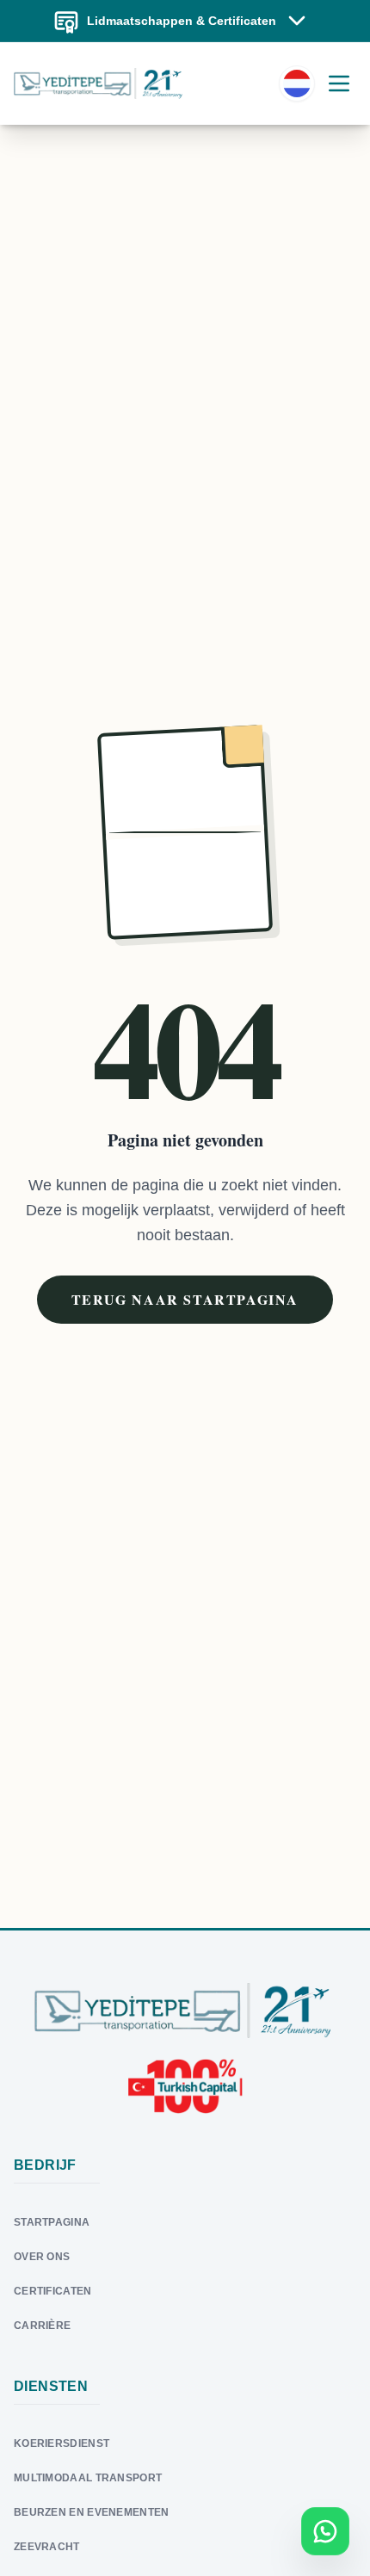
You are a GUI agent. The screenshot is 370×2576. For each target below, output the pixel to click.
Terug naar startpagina (185, 1299)
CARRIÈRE (42, 2326)
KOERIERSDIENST (62, 2443)
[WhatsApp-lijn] (325, 2531)
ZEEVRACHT (47, 2547)
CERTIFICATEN (53, 2291)
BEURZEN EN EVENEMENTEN (92, 2512)
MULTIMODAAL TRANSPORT (88, 2478)
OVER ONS (42, 2257)
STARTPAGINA (52, 2222)
